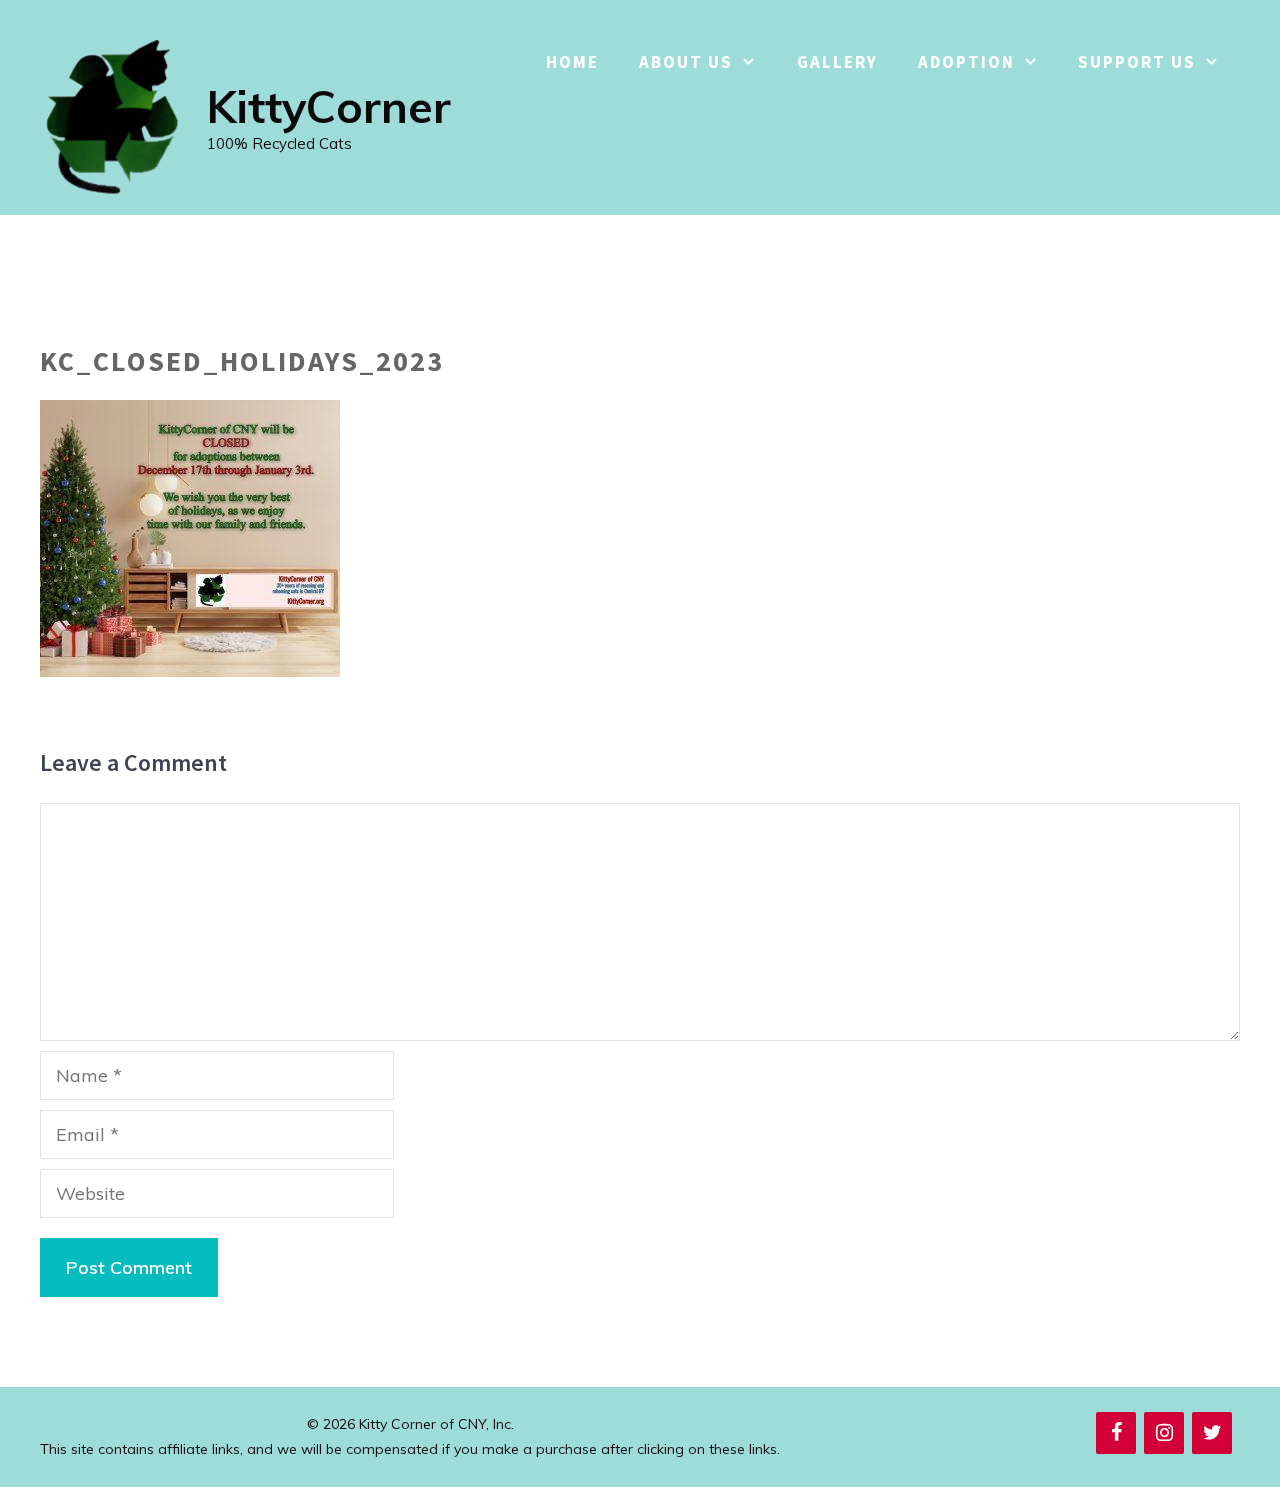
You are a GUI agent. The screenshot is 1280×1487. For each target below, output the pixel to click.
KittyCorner (329, 106)
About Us (686, 62)
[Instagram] (1164, 1433)
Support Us (1137, 62)
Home (572, 62)
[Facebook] (1116, 1433)
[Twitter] (1212, 1433)
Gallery (837, 62)
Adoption (966, 62)
